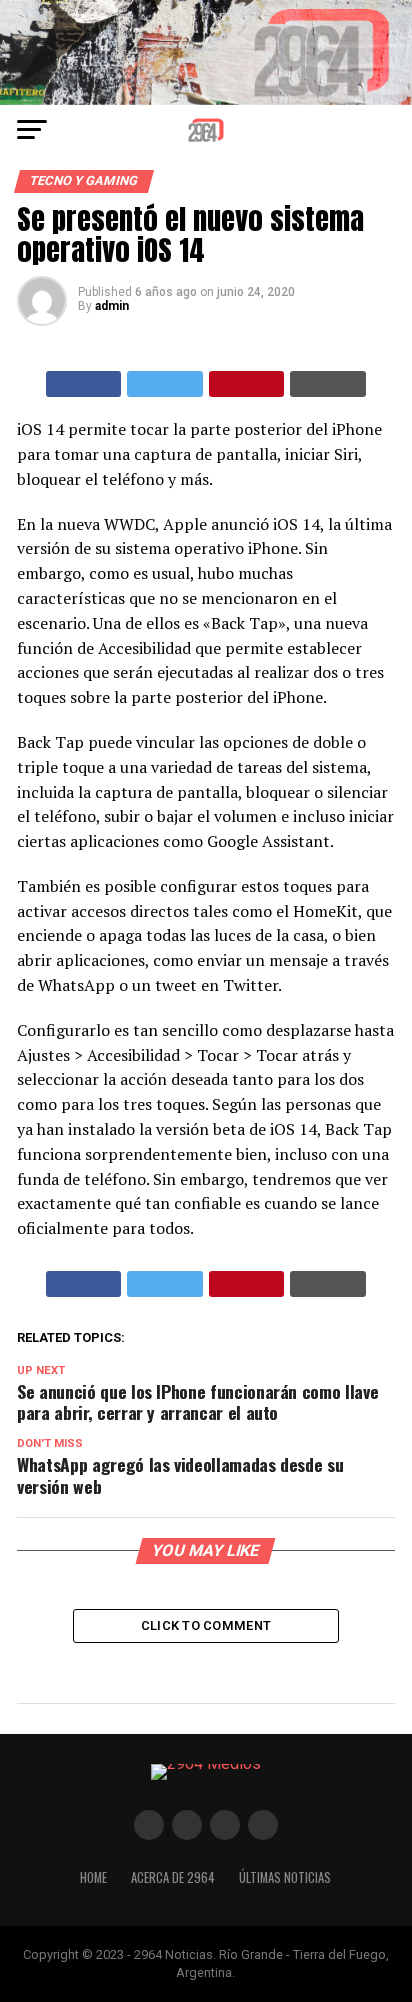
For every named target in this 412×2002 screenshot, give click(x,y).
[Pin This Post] (247, 384)
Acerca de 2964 (173, 1877)
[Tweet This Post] (165, 384)
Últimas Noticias (285, 1877)
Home (93, 1877)
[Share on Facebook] (84, 384)
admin (112, 306)
